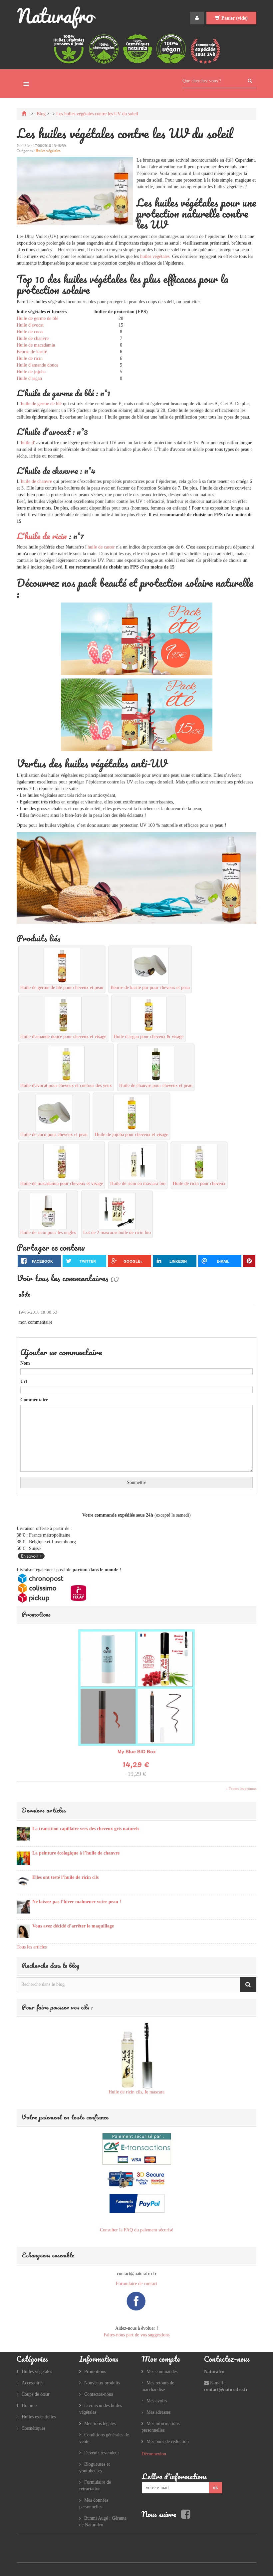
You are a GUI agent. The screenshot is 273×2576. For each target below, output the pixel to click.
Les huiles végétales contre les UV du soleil (97, 114)
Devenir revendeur (102, 2453)
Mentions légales (100, 2424)
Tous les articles (32, 1947)
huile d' (28, 443)
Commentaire (34, 1400)
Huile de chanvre (33, 338)
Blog (41, 114)
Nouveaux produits (102, 2383)
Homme (29, 2406)
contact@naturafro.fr (226, 2390)
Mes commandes (162, 2372)
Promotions (36, 1614)
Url (24, 1381)
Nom (25, 1363)
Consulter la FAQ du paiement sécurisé (136, 2230)
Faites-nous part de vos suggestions (136, 2335)
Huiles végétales (48, 151)
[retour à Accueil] (25, 114)
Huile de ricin (30, 358)
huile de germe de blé (41, 404)
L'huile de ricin (42, 536)
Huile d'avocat (30, 325)
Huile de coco (30, 332)
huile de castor (101, 547)
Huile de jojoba (31, 372)
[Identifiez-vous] (197, 18)
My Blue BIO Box (137, 1752)
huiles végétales (155, 256)
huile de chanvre (36, 481)
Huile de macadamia (36, 345)
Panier (235, 18)
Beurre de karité (32, 352)
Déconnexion (154, 2454)
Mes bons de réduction (168, 2442)
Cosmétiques (33, 2428)
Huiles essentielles (39, 2417)
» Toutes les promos (241, 1789)
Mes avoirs (157, 2401)
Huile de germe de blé (37, 318)
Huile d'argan (29, 378)
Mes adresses (158, 2412)
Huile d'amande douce (37, 365)
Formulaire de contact (136, 2284)
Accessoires (32, 2383)
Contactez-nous (99, 2394)
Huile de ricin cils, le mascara (136, 2092)
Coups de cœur (36, 2394)
